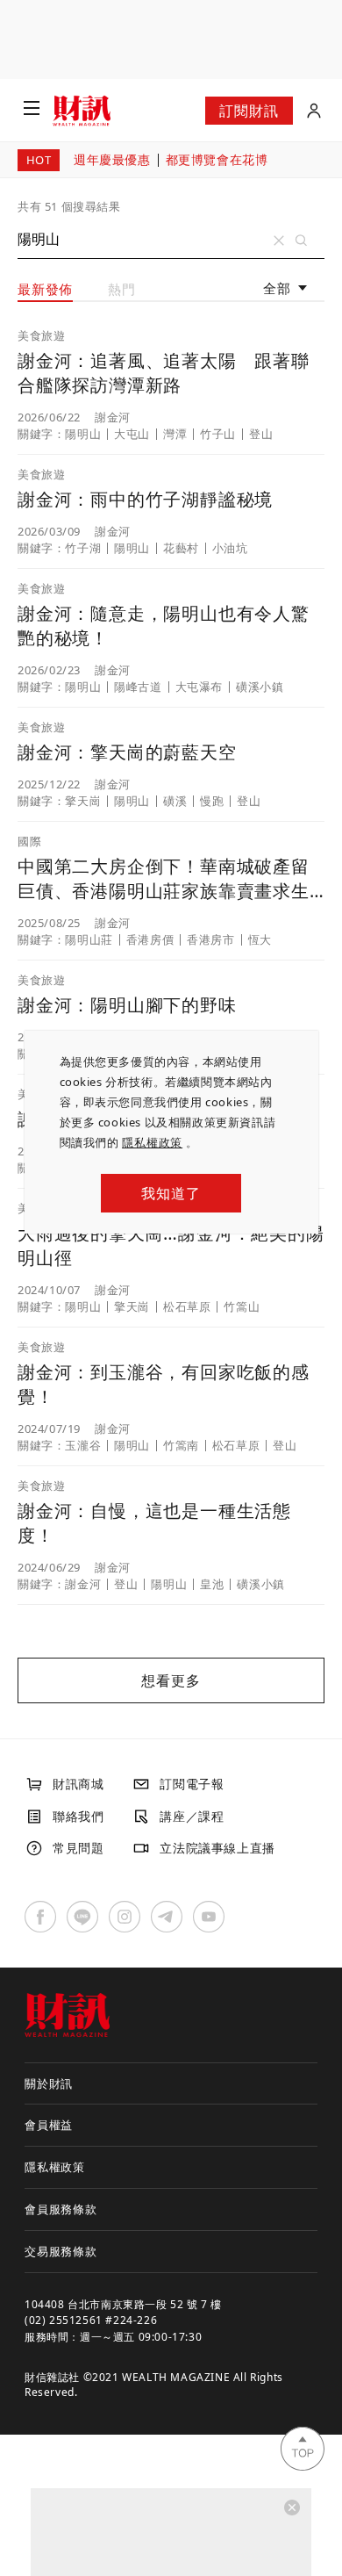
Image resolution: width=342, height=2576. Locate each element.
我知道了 (171, 1193)
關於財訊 (49, 2083)
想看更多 (171, 1680)
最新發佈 (45, 289)
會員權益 (49, 2125)
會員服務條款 (61, 2209)
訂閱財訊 (249, 111)
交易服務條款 (61, 2251)
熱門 (122, 289)
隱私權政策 (152, 1142)
